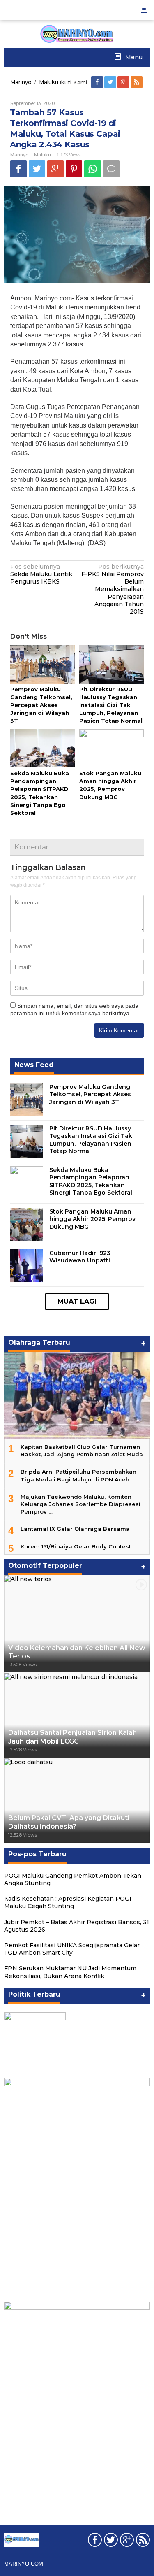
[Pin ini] (74, 169)
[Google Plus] (124, 82)
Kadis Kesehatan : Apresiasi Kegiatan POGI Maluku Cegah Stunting (68, 1902)
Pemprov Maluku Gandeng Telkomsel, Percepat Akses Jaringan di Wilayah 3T (41, 705)
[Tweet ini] (37, 169)
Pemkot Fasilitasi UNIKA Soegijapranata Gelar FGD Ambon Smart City (72, 1949)
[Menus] (147, 10)
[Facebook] (98, 82)
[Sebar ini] (18, 169)
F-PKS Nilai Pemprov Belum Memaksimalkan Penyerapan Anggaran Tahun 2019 (113, 589)
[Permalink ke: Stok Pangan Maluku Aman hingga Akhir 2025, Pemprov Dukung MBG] (112, 749)
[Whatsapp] (93, 169)
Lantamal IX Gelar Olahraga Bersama (75, 1529)
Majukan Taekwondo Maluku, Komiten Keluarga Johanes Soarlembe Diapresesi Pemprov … (80, 1504)
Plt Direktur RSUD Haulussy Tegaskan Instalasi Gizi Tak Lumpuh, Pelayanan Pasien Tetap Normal (111, 705)
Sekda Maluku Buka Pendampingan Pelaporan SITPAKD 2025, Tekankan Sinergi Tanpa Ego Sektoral (91, 1181)
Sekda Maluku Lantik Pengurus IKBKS (41, 574)
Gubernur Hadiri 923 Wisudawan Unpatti (80, 1257)
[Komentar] (111, 169)
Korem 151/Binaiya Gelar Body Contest (76, 1546)
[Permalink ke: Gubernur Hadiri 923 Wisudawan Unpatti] (27, 1265)
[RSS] (137, 82)
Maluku (43, 155)
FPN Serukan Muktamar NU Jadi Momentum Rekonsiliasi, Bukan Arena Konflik (70, 1972)
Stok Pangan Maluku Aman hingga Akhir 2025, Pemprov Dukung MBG (92, 1219)
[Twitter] (111, 82)
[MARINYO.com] (77, 33)
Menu (133, 57)
